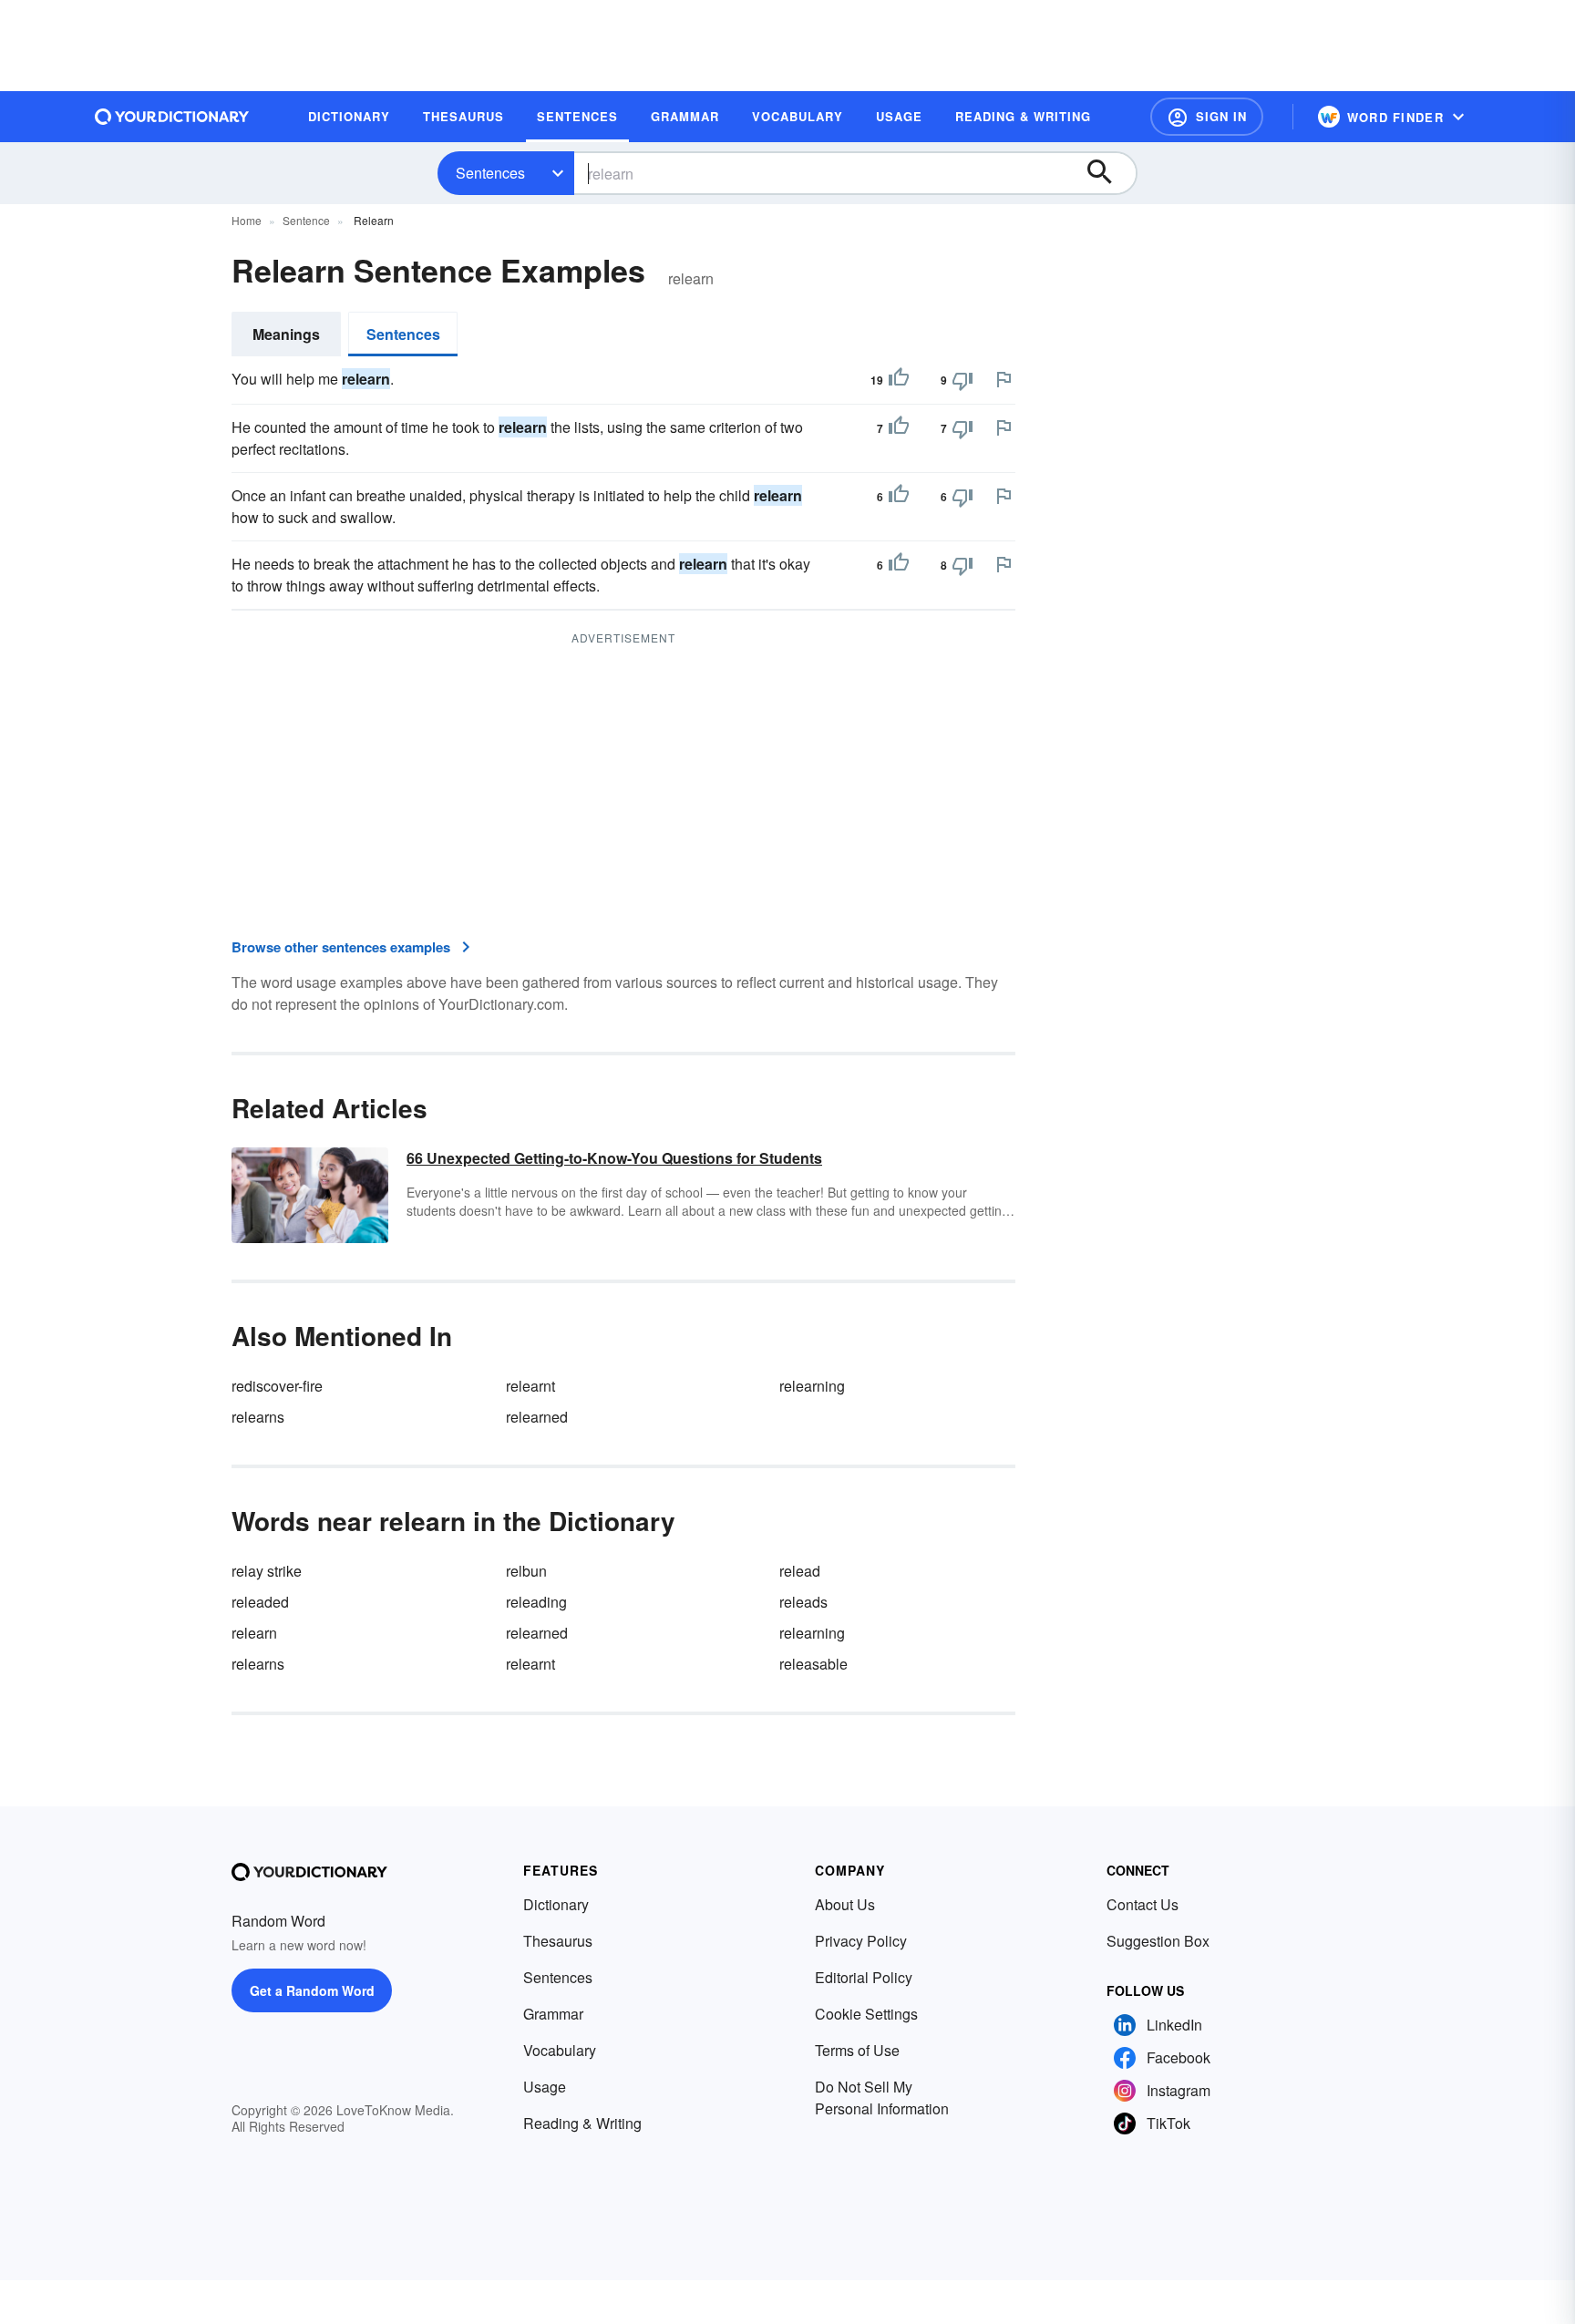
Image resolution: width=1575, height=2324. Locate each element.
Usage (545, 2087)
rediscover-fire (277, 1386)
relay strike (267, 1571)
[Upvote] (899, 380)
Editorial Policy (864, 1977)
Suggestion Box (1158, 1941)
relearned (537, 1417)
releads (803, 1602)
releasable (813, 1664)
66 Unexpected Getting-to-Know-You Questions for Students (614, 1158)
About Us (845, 1904)
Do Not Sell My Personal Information (882, 2098)
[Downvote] (962, 380)
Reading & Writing (582, 2123)
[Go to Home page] (172, 117)
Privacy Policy (861, 1941)
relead (800, 1571)
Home (247, 220)
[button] (1207, 117)
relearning (812, 1386)
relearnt (530, 1386)
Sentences (490, 173)
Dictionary (556, 1904)
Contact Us (1143, 1904)
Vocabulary (560, 2050)
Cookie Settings (866, 2014)
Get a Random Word (312, 1990)
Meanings (286, 334)
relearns (258, 1417)
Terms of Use (857, 2050)
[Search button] (1108, 173)
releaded (260, 1602)
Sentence (306, 220)
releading (536, 1602)
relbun (526, 1571)
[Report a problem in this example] (1004, 379)
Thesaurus (558, 1941)
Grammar (553, 2014)
